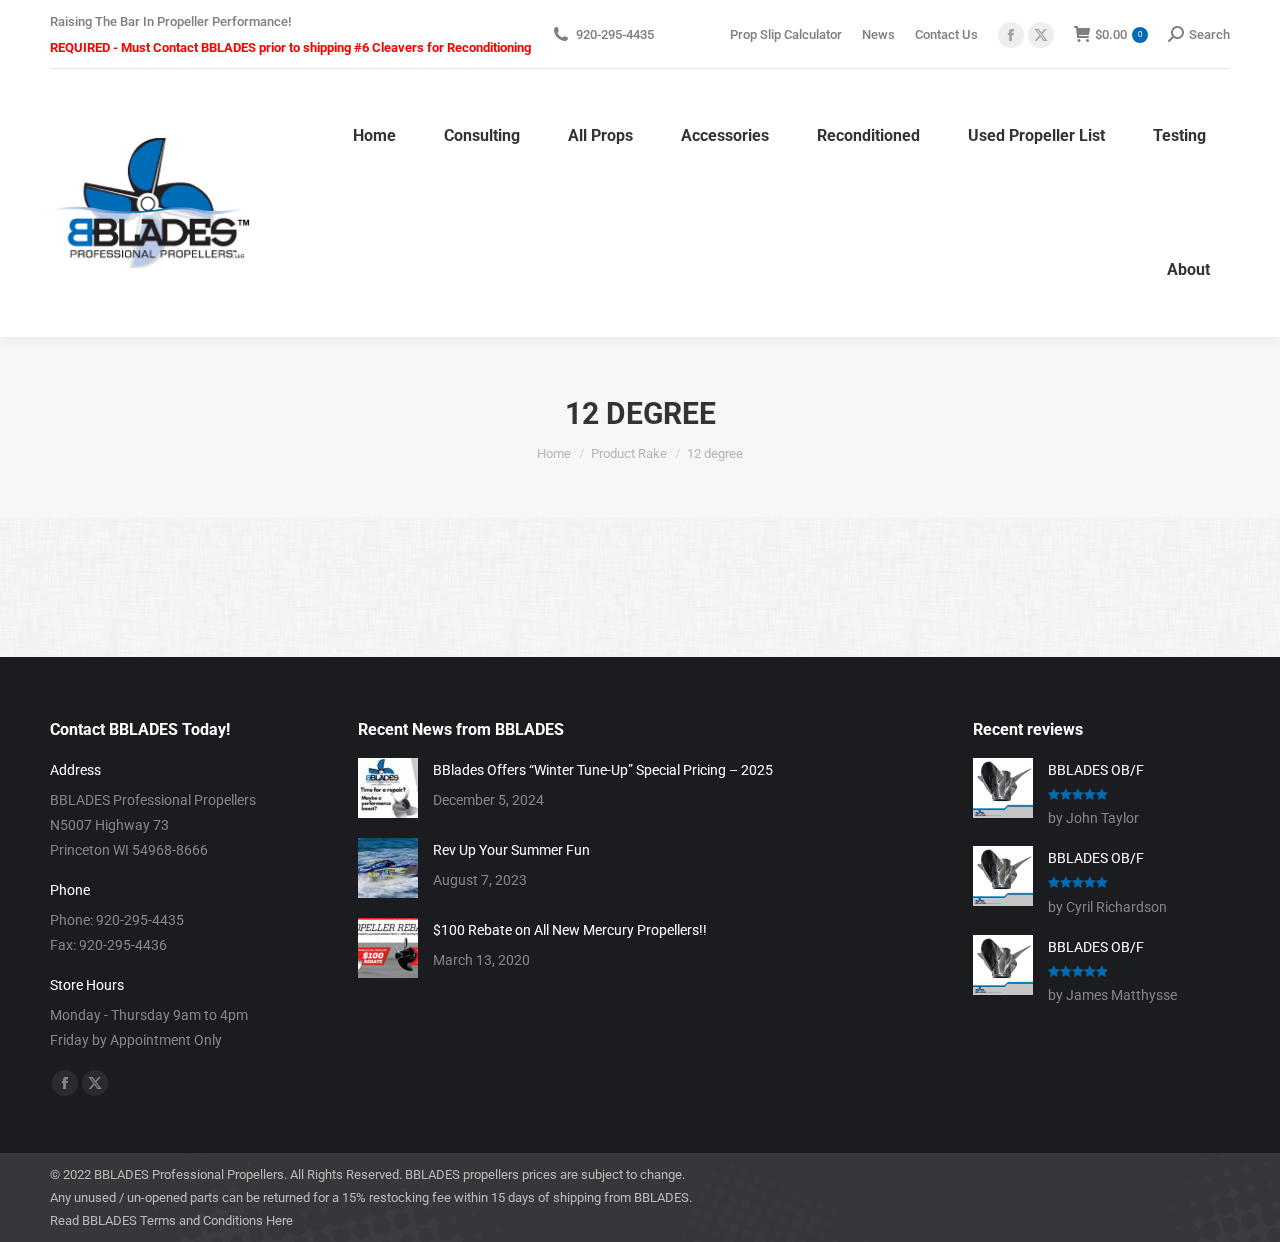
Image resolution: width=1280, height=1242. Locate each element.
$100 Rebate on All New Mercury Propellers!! (570, 930)
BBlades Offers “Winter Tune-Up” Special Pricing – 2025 (603, 770)
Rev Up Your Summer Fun (511, 850)
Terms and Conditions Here (216, 1220)
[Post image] (388, 788)
